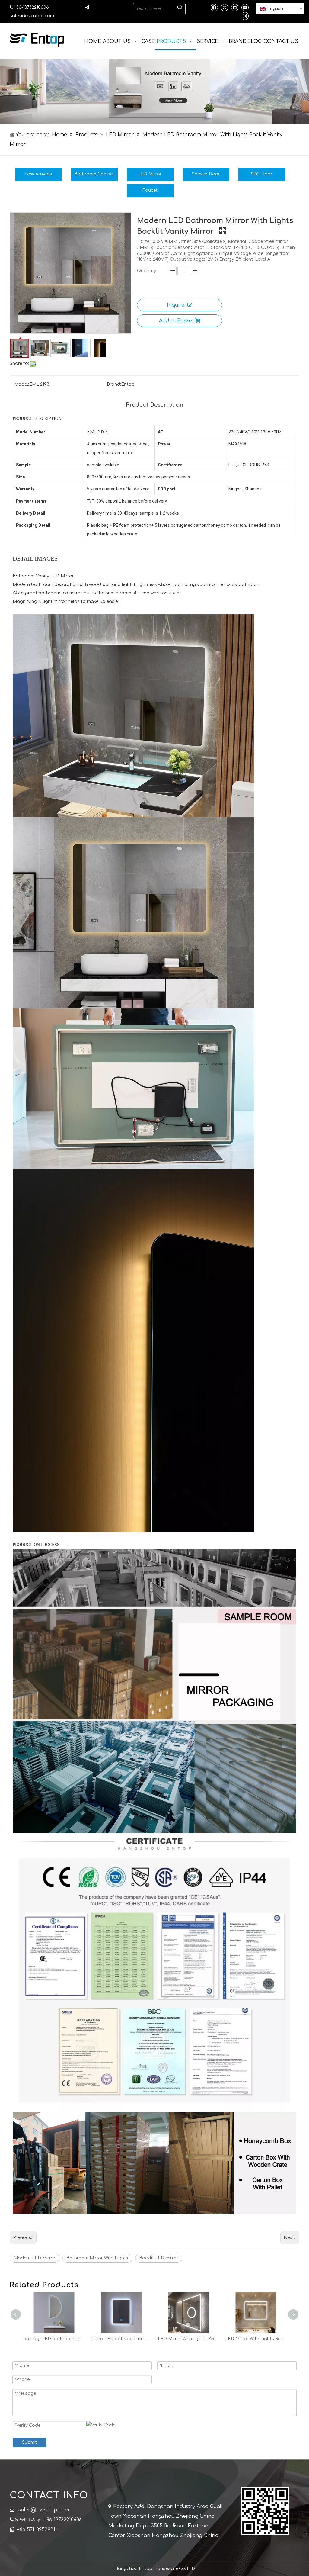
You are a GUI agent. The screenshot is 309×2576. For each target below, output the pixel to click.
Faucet (150, 190)
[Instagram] (245, 16)
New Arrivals (38, 174)
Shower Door (206, 174)
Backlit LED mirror (159, 2258)
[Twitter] (224, 7)
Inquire (176, 305)
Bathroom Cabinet (94, 174)
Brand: (114, 384)
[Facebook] (214, 7)
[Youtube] (245, 7)
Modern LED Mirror (35, 2258)
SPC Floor (262, 174)
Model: (22, 384)
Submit (30, 2442)
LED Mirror (150, 174)
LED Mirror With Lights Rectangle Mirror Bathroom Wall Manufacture (256, 2339)
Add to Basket (176, 321)
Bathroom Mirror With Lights (97, 2258)
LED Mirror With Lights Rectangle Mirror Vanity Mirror (121, 2339)
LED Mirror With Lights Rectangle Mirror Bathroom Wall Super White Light (188, 2339)
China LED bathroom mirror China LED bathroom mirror (54, 2339)
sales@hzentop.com (32, 16)
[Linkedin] (235, 7)
